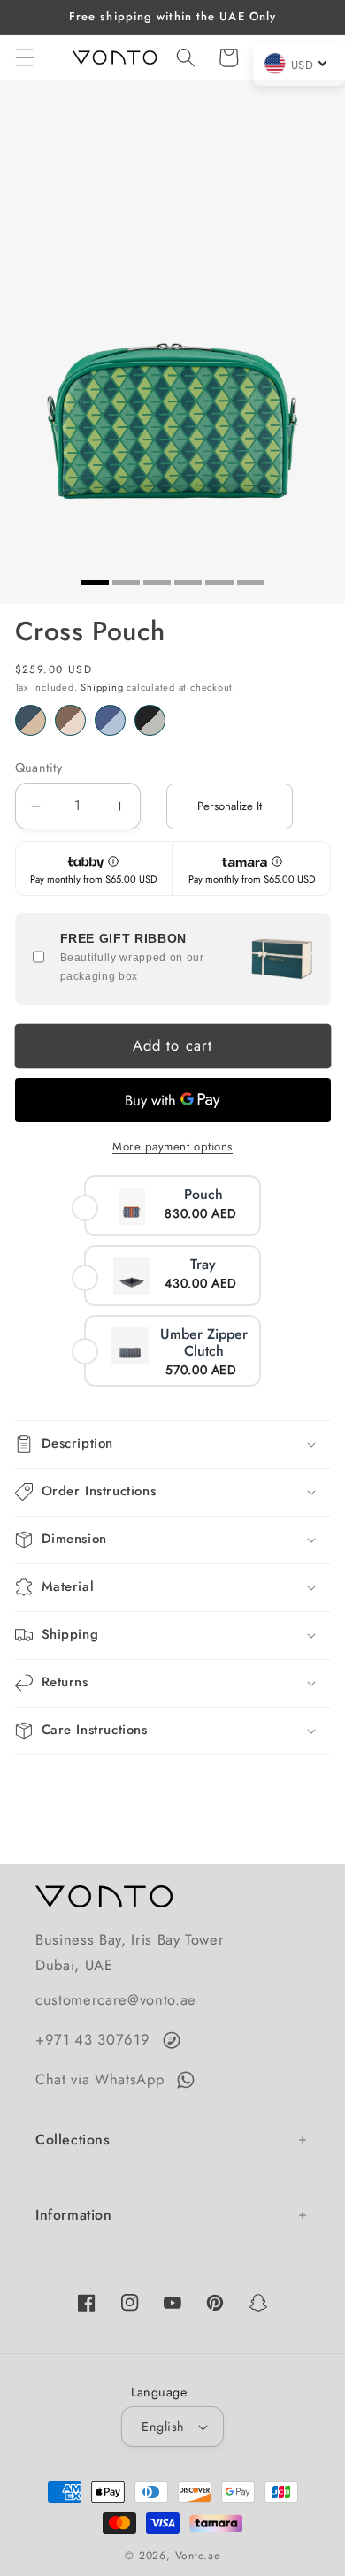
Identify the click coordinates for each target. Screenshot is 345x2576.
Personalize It (230, 806)
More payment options (172, 1147)
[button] (24, 57)
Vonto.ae (198, 2556)
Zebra (150, 720)
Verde (31, 720)
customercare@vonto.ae (116, 1999)
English (163, 2427)
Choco (70, 720)
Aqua (110, 720)
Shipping (102, 687)
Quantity (39, 768)
